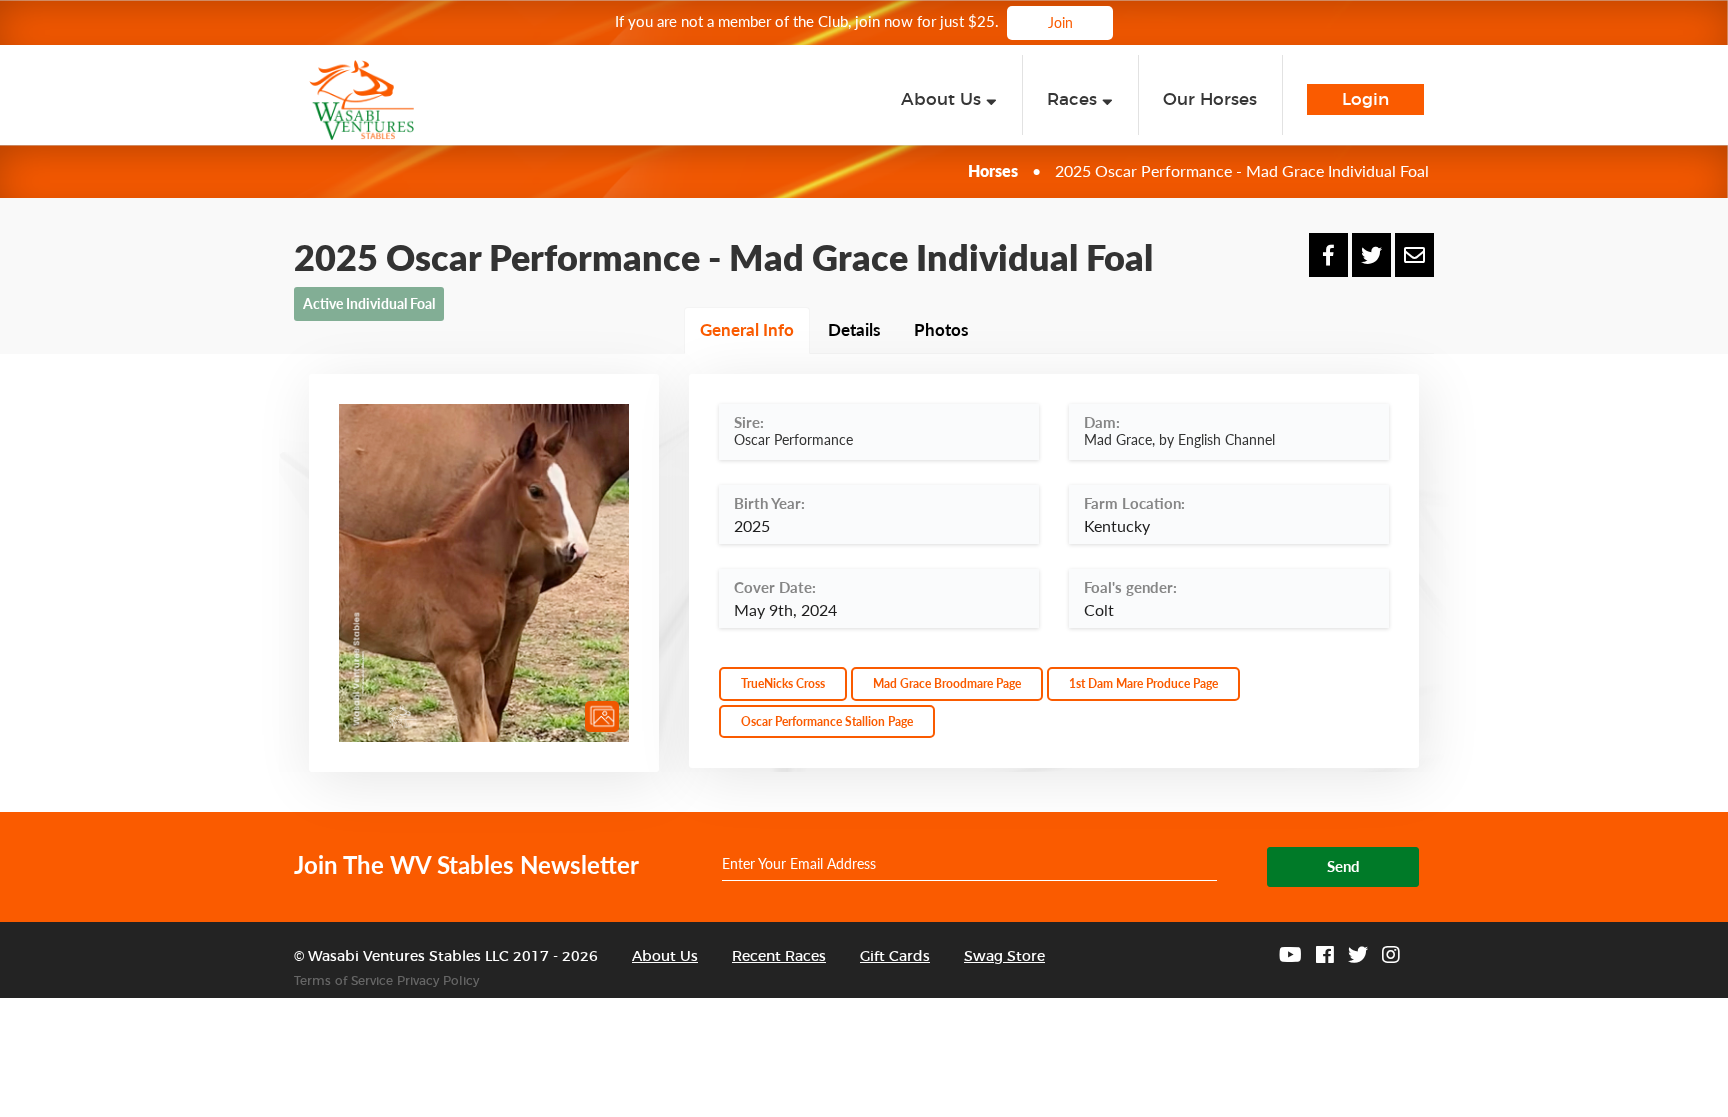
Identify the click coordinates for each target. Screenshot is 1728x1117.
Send (1343, 866)
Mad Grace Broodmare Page (947, 683)
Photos (941, 329)
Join (1060, 22)
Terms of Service (343, 981)
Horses (993, 170)
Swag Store (1004, 957)
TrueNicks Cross (783, 683)
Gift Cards (895, 957)
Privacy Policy (438, 981)
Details (854, 329)
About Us (665, 957)
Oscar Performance (793, 439)
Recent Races (779, 957)
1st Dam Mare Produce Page (1143, 683)
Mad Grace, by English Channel (1179, 439)
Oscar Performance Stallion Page (827, 721)
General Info (747, 329)
